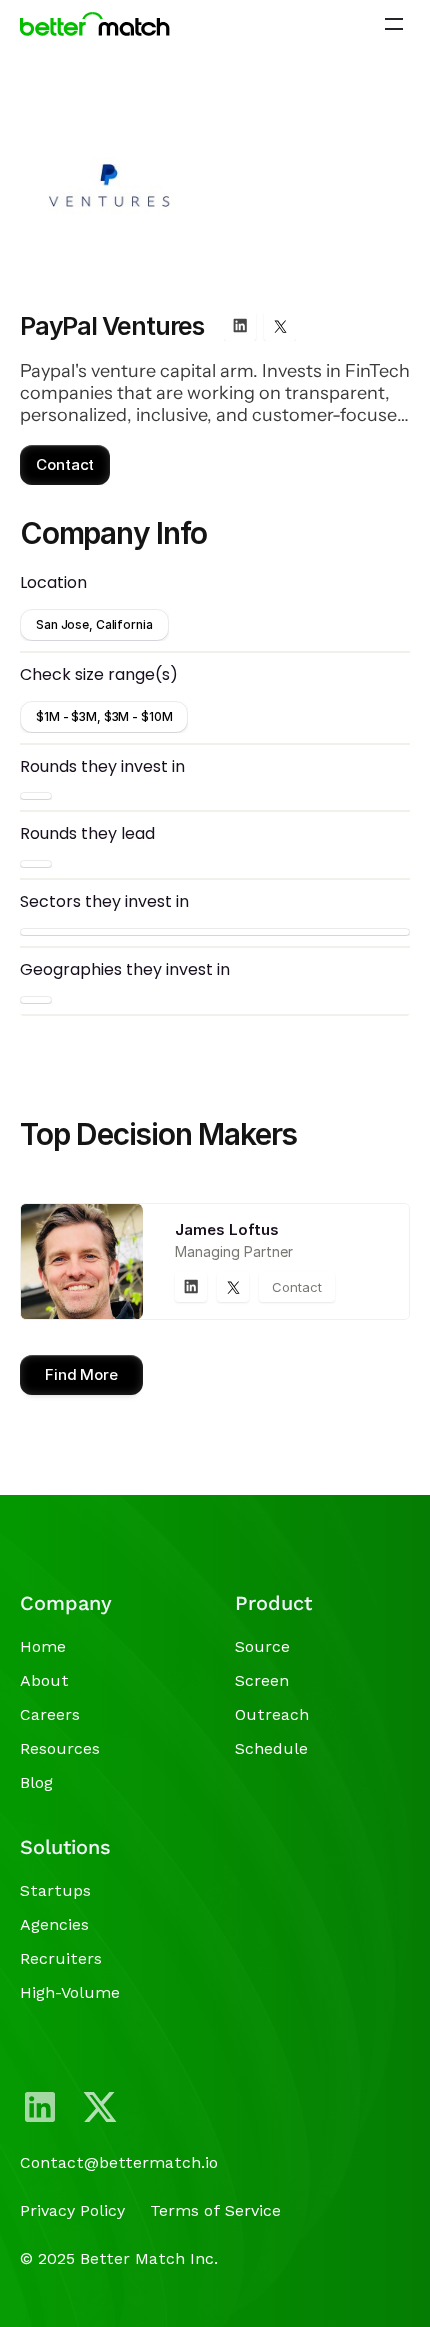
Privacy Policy (72, 2210)
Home (43, 1646)
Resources (60, 1748)
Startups (55, 1890)
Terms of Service (215, 2210)
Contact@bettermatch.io (119, 2162)
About (44, 1680)
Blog (36, 1782)
